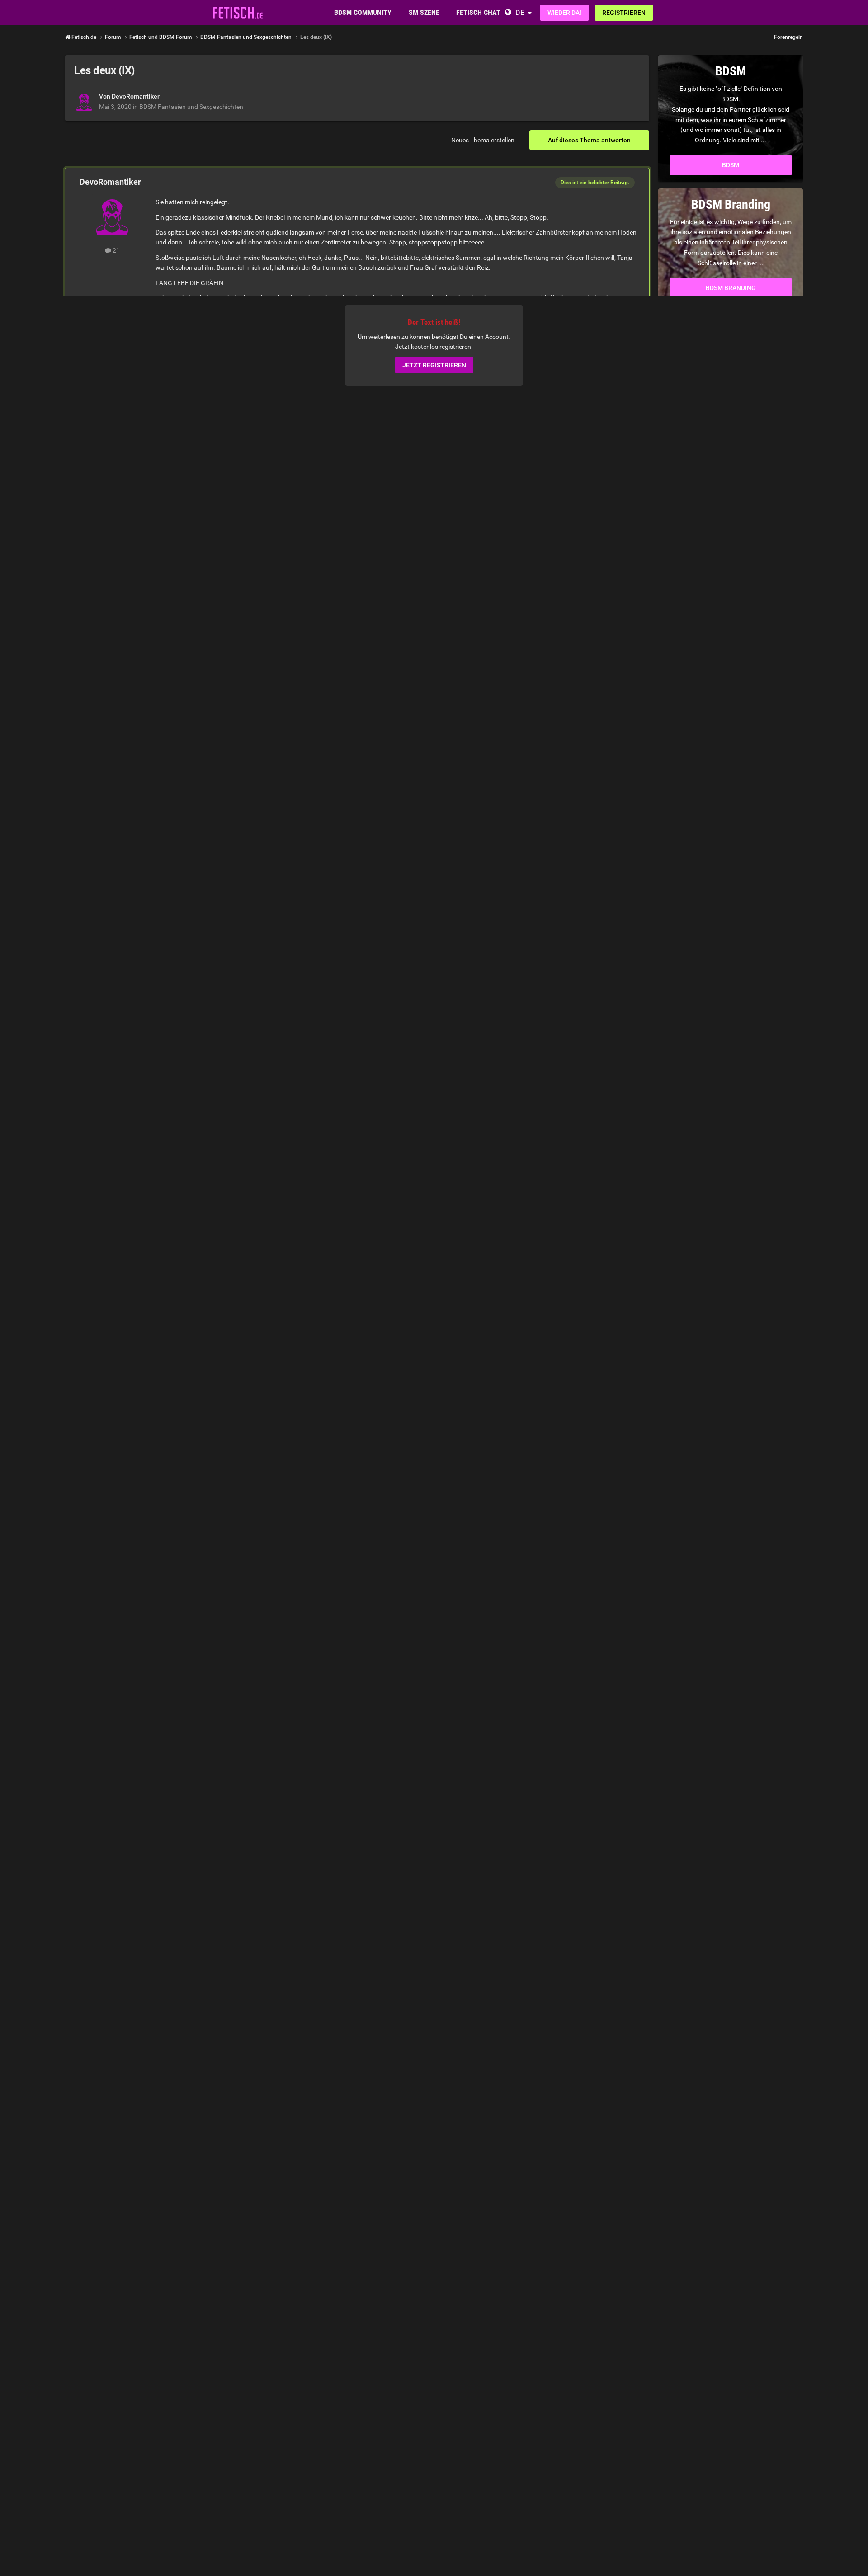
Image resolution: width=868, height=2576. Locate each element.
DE (520, 12)
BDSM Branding (731, 288)
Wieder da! (564, 13)
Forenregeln (788, 37)
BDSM (731, 165)
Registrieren (624, 13)
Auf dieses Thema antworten (589, 140)
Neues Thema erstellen (483, 140)
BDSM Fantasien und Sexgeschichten (191, 107)
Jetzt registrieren (434, 366)
